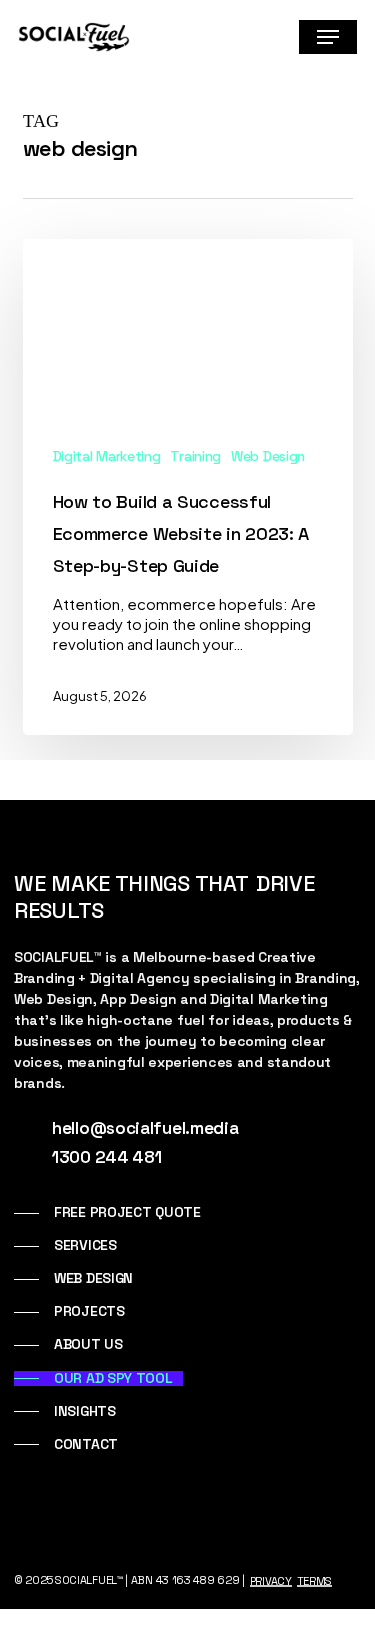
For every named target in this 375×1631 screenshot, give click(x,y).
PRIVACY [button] (271, 1581)
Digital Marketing (107, 456)
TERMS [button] (315, 1581)
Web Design (268, 456)
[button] (328, 37)
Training (195, 456)
